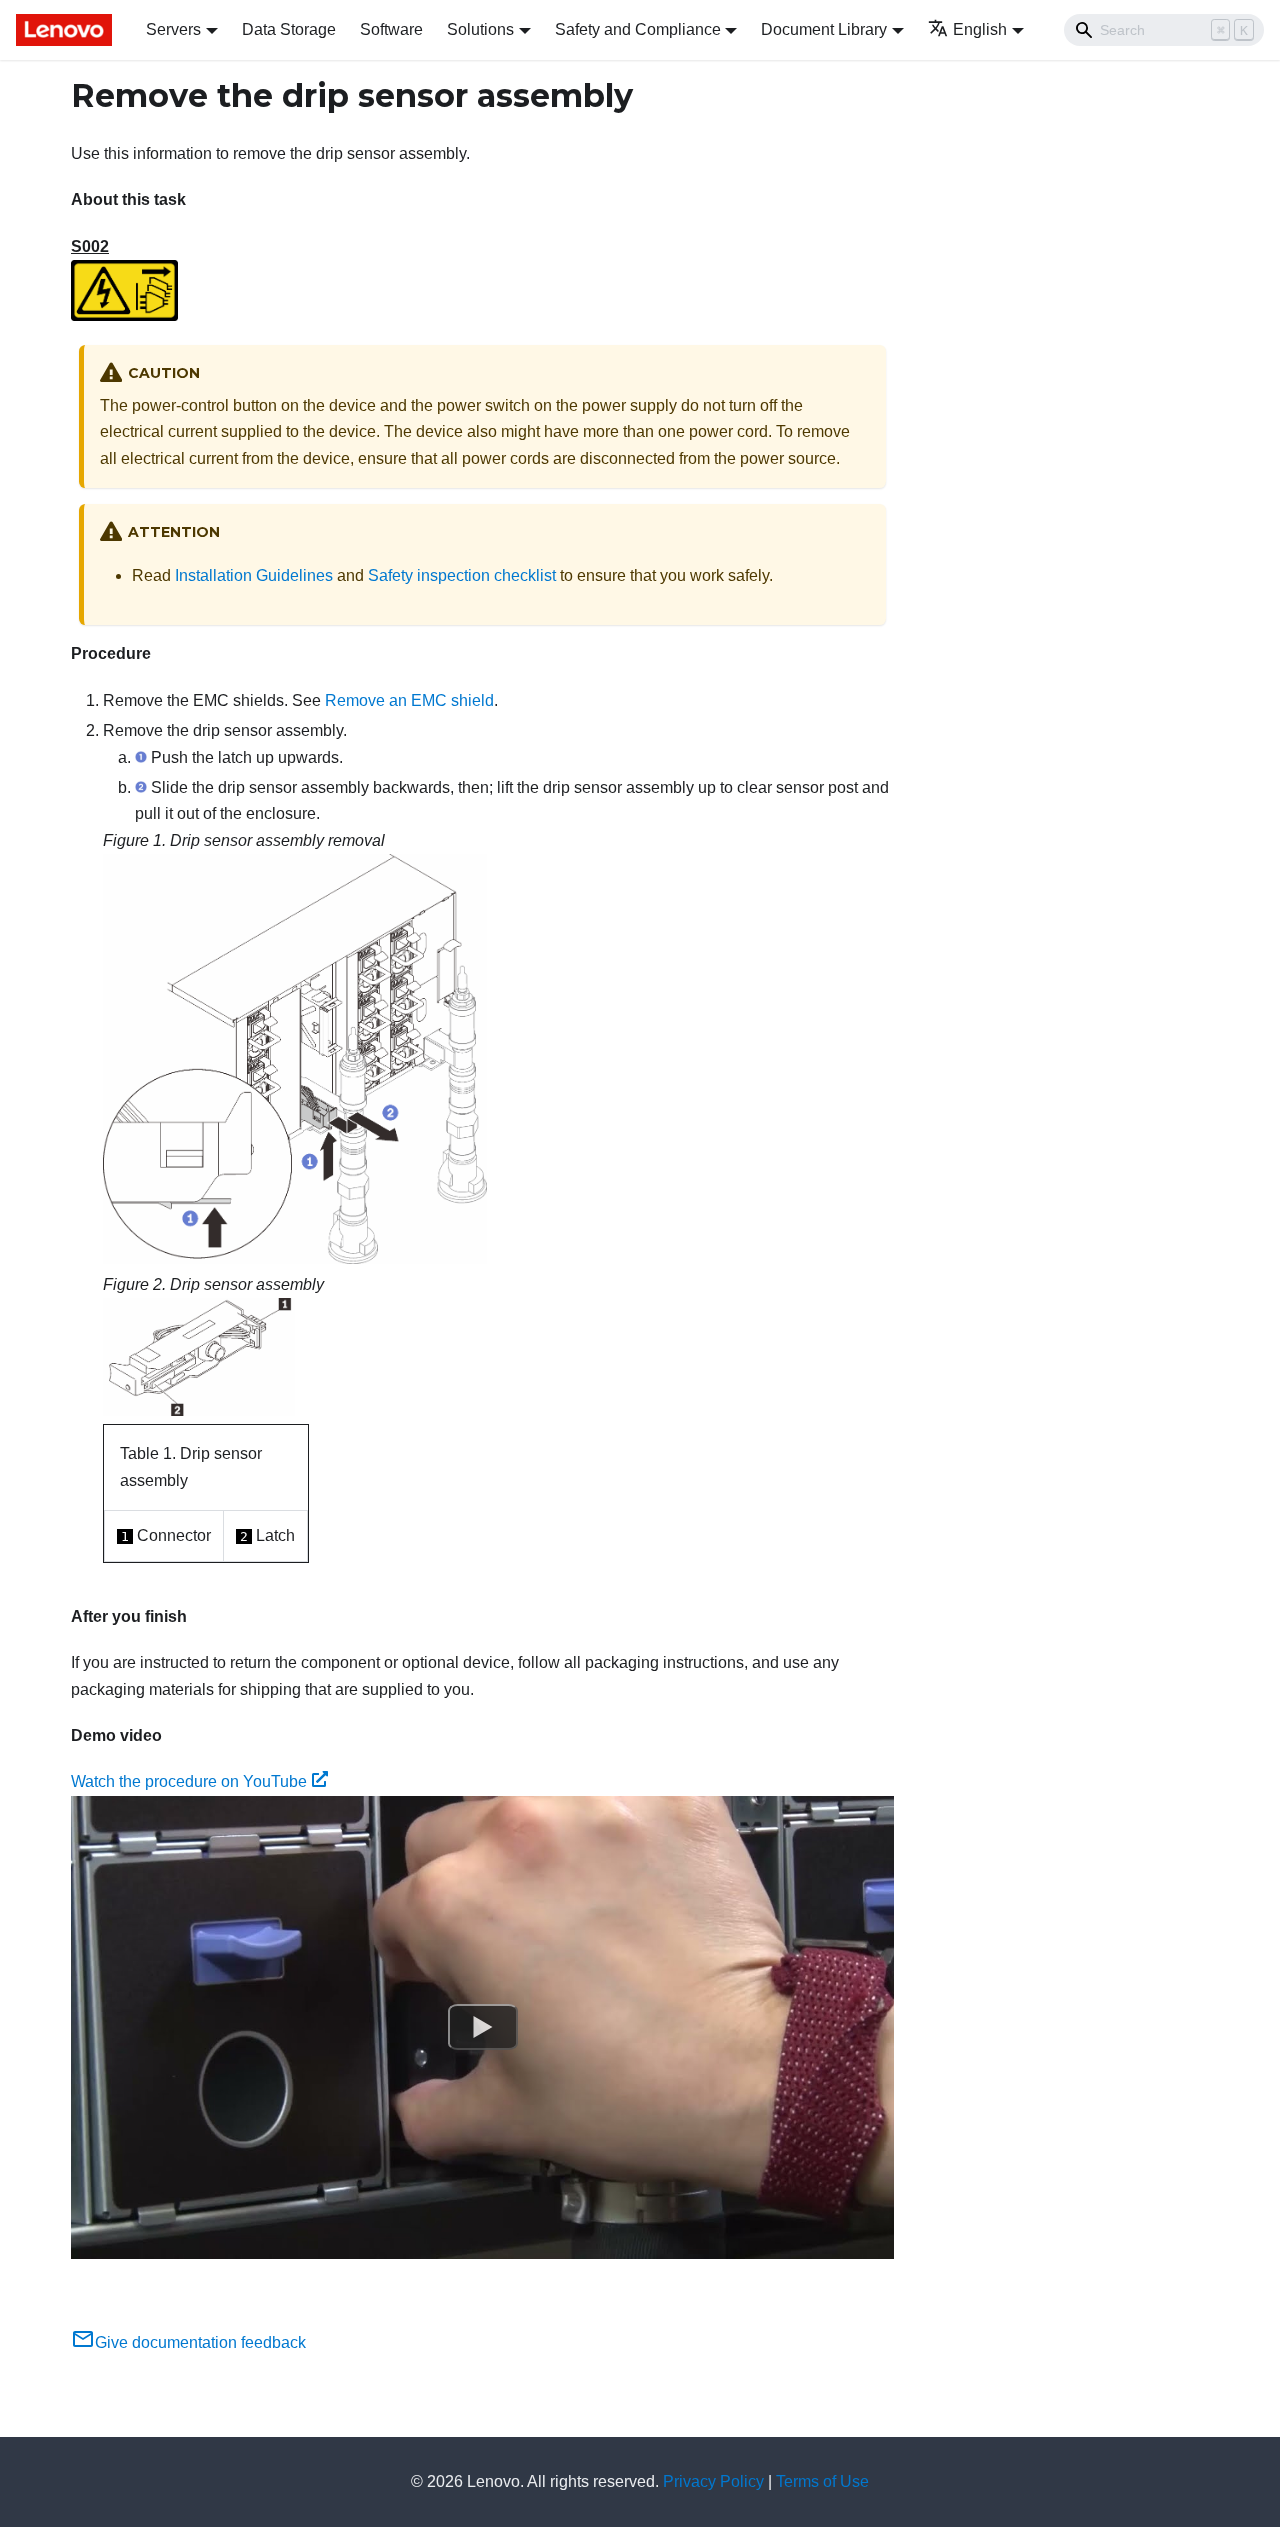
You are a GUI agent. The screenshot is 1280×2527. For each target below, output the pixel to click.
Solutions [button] (480, 29)
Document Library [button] (824, 29)
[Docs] (67, 30)
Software (391, 29)
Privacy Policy (713, 2481)
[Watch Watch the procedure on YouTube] (483, 2027)
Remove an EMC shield (409, 700)
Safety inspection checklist (462, 575)
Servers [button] (173, 29)
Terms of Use (822, 2481)
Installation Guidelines (254, 575)
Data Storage (289, 29)
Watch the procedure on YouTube (189, 1781)
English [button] (980, 29)
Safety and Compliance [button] (638, 29)
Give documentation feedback (200, 2342)
